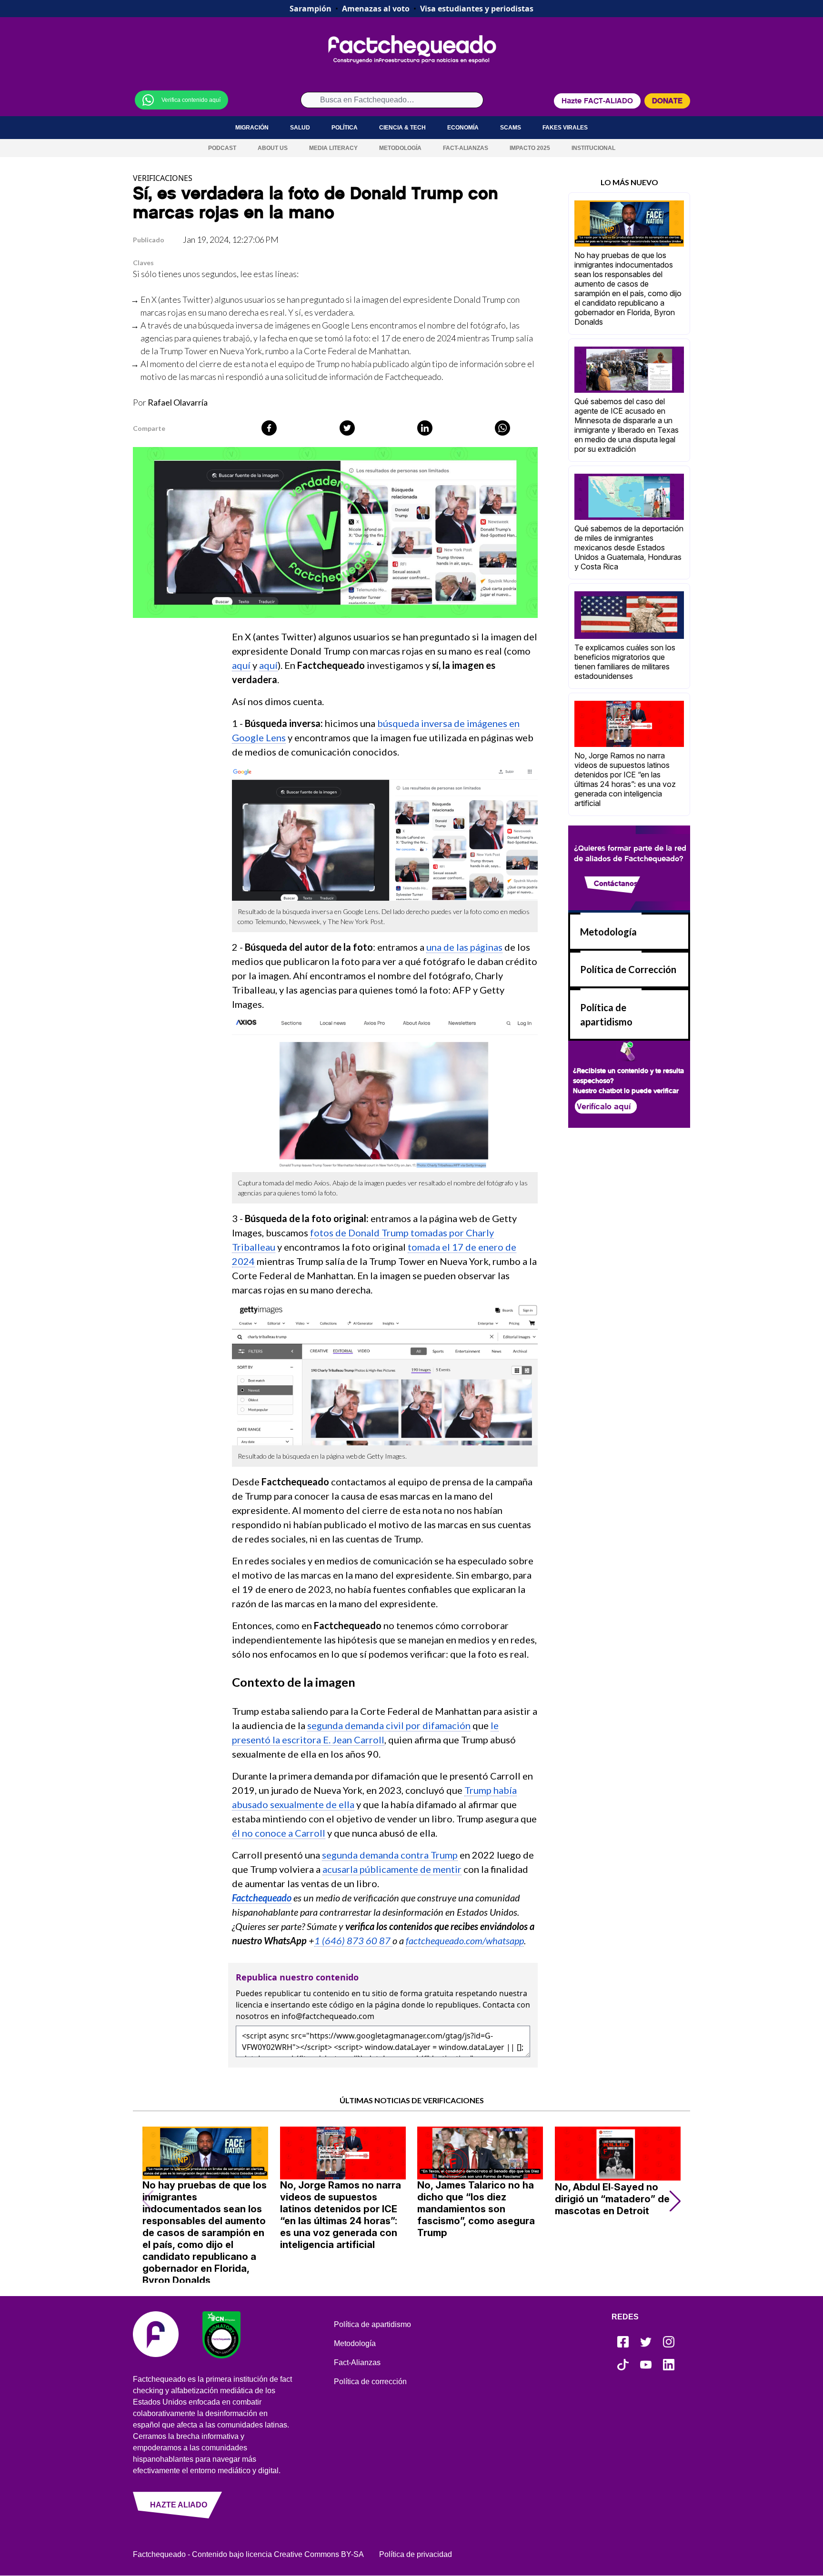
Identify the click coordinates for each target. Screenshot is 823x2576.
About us (273, 148)
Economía (463, 128)
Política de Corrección (628, 969)
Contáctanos (616, 883)
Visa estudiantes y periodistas (477, 9)
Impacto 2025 (530, 148)
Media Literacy (333, 148)
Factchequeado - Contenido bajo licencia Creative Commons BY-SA (248, 2554)
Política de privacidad (416, 2554)
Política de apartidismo (372, 2324)
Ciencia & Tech (402, 128)
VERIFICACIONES (163, 178)
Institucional (593, 148)
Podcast (222, 148)
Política (345, 128)
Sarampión (311, 9)
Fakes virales (565, 128)
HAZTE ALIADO (179, 2505)
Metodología (400, 148)
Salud (300, 128)
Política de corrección (370, 2382)
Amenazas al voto (376, 9)
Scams (511, 128)
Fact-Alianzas (466, 148)
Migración (252, 128)
